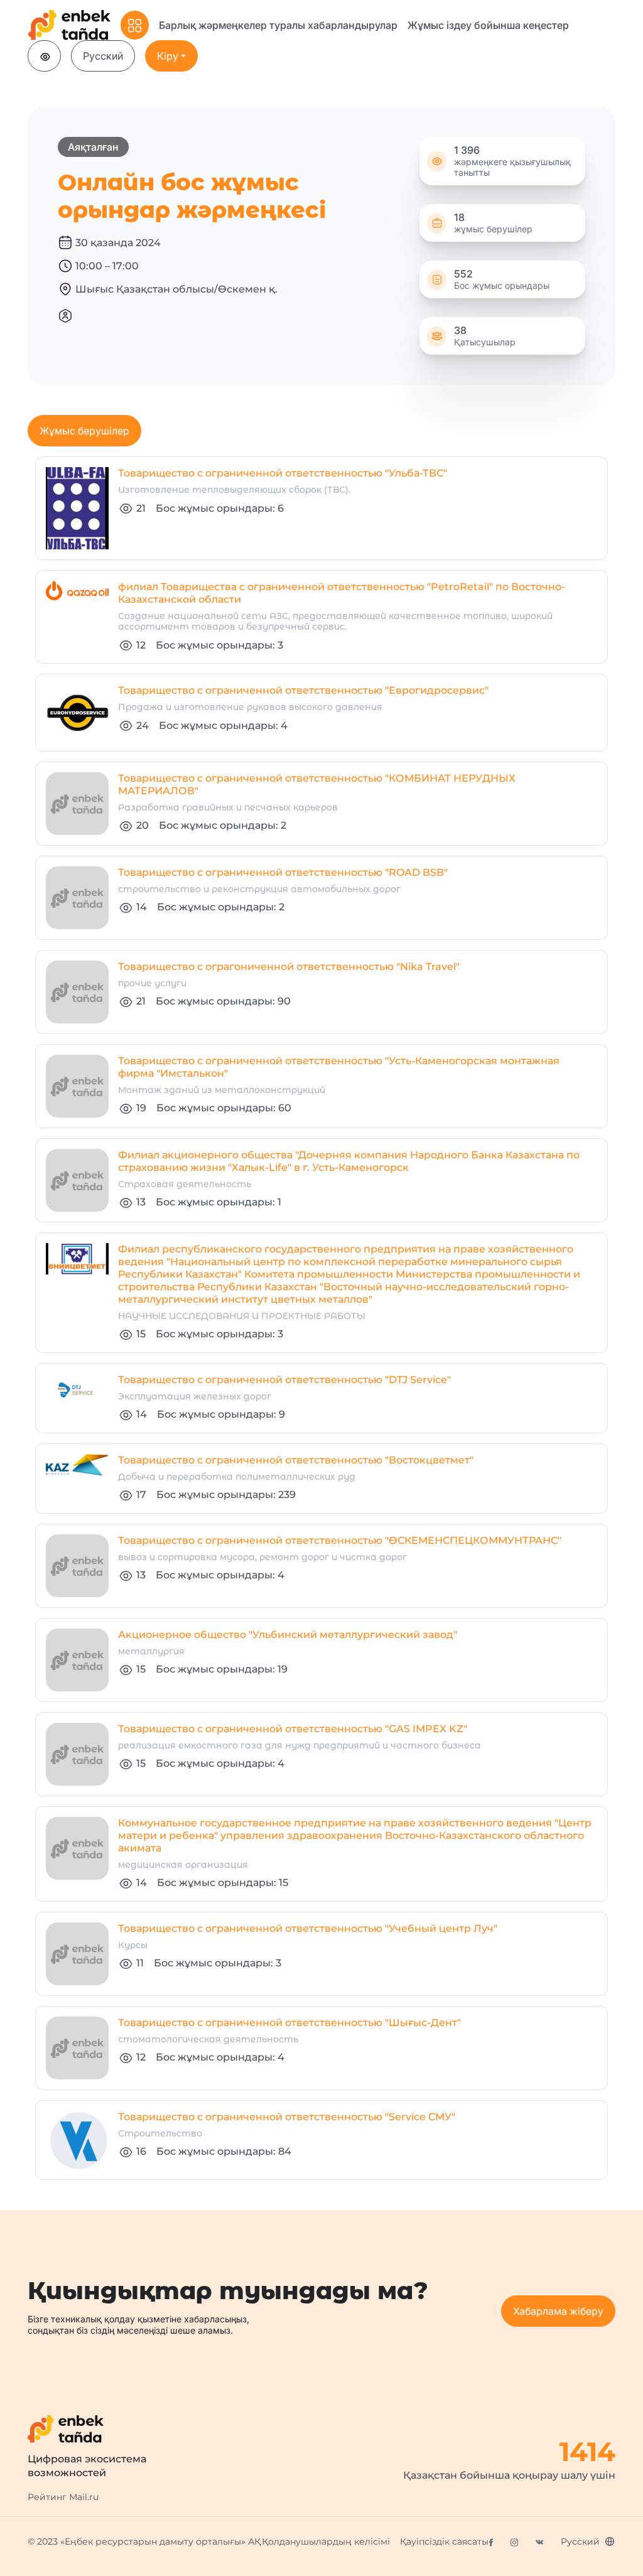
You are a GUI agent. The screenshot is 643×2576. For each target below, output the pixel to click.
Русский (103, 56)
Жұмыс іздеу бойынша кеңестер (488, 25)
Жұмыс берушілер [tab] (84, 431)
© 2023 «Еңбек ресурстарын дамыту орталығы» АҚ (144, 2541)
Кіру (168, 56)
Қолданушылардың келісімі (326, 2541)
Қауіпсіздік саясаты (444, 2541)
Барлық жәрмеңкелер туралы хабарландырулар (278, 25)
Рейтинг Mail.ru (63, 2497)
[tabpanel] (321, 1318)
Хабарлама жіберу (558, 2311)
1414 (587, 2452)
